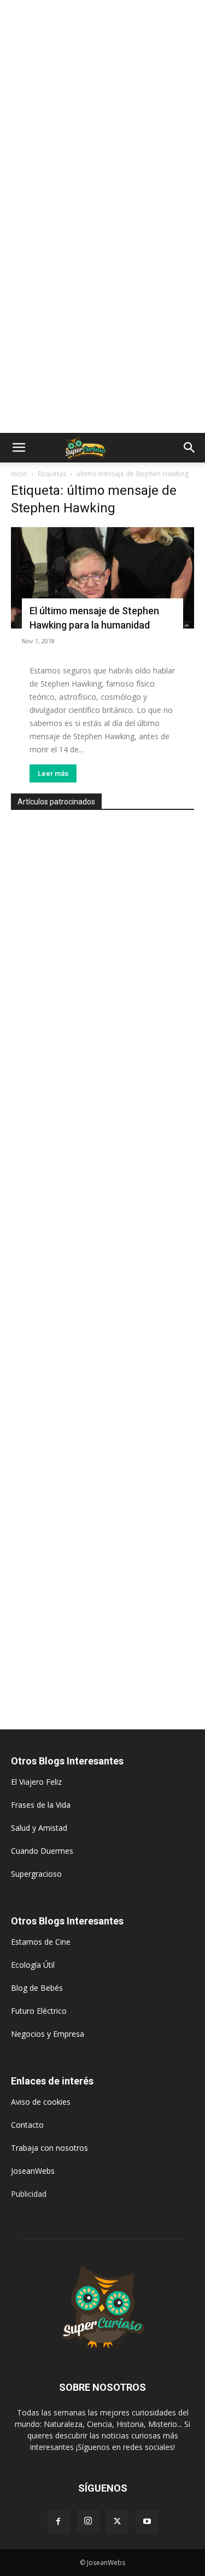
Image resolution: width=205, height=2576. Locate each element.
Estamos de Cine (41, 1942)
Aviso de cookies (41, 2102)
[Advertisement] (102, 108)
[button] (19, 448)
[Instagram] (88, 2521)
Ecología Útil (33, 1965)
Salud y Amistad (39, 1828)
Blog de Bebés (37, 1988)
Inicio (19, 474)
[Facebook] (58, 2522)
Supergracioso (36, 1874)
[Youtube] (147, 2522)
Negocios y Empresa (48, 2034)
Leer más (53, 773)
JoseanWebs (33, 2171)
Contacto (27, 2125)
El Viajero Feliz (36, 1782)
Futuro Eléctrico (39, 2011)
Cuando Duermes (42, 1851)
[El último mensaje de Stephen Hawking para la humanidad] (102, 578)
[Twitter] (118, 2522)
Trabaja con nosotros (49, 2148)
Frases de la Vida (41, 1805)
